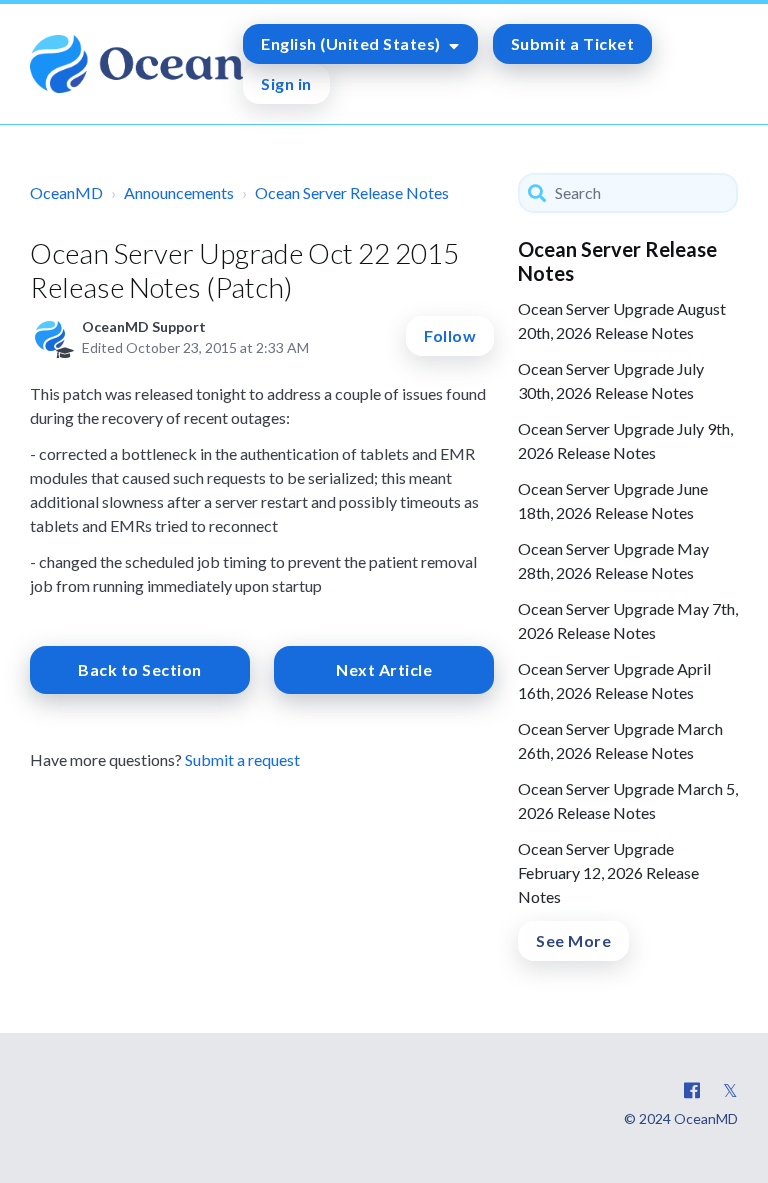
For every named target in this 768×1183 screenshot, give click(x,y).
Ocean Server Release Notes (352, 192)
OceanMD (66, 192)
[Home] (136, 64)
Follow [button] (450, 335)
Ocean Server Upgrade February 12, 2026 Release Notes (608, 872)
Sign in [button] (286, 83)
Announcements (179, 192)
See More (573, 940)
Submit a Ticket (573, 43)
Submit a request (242, 759)
